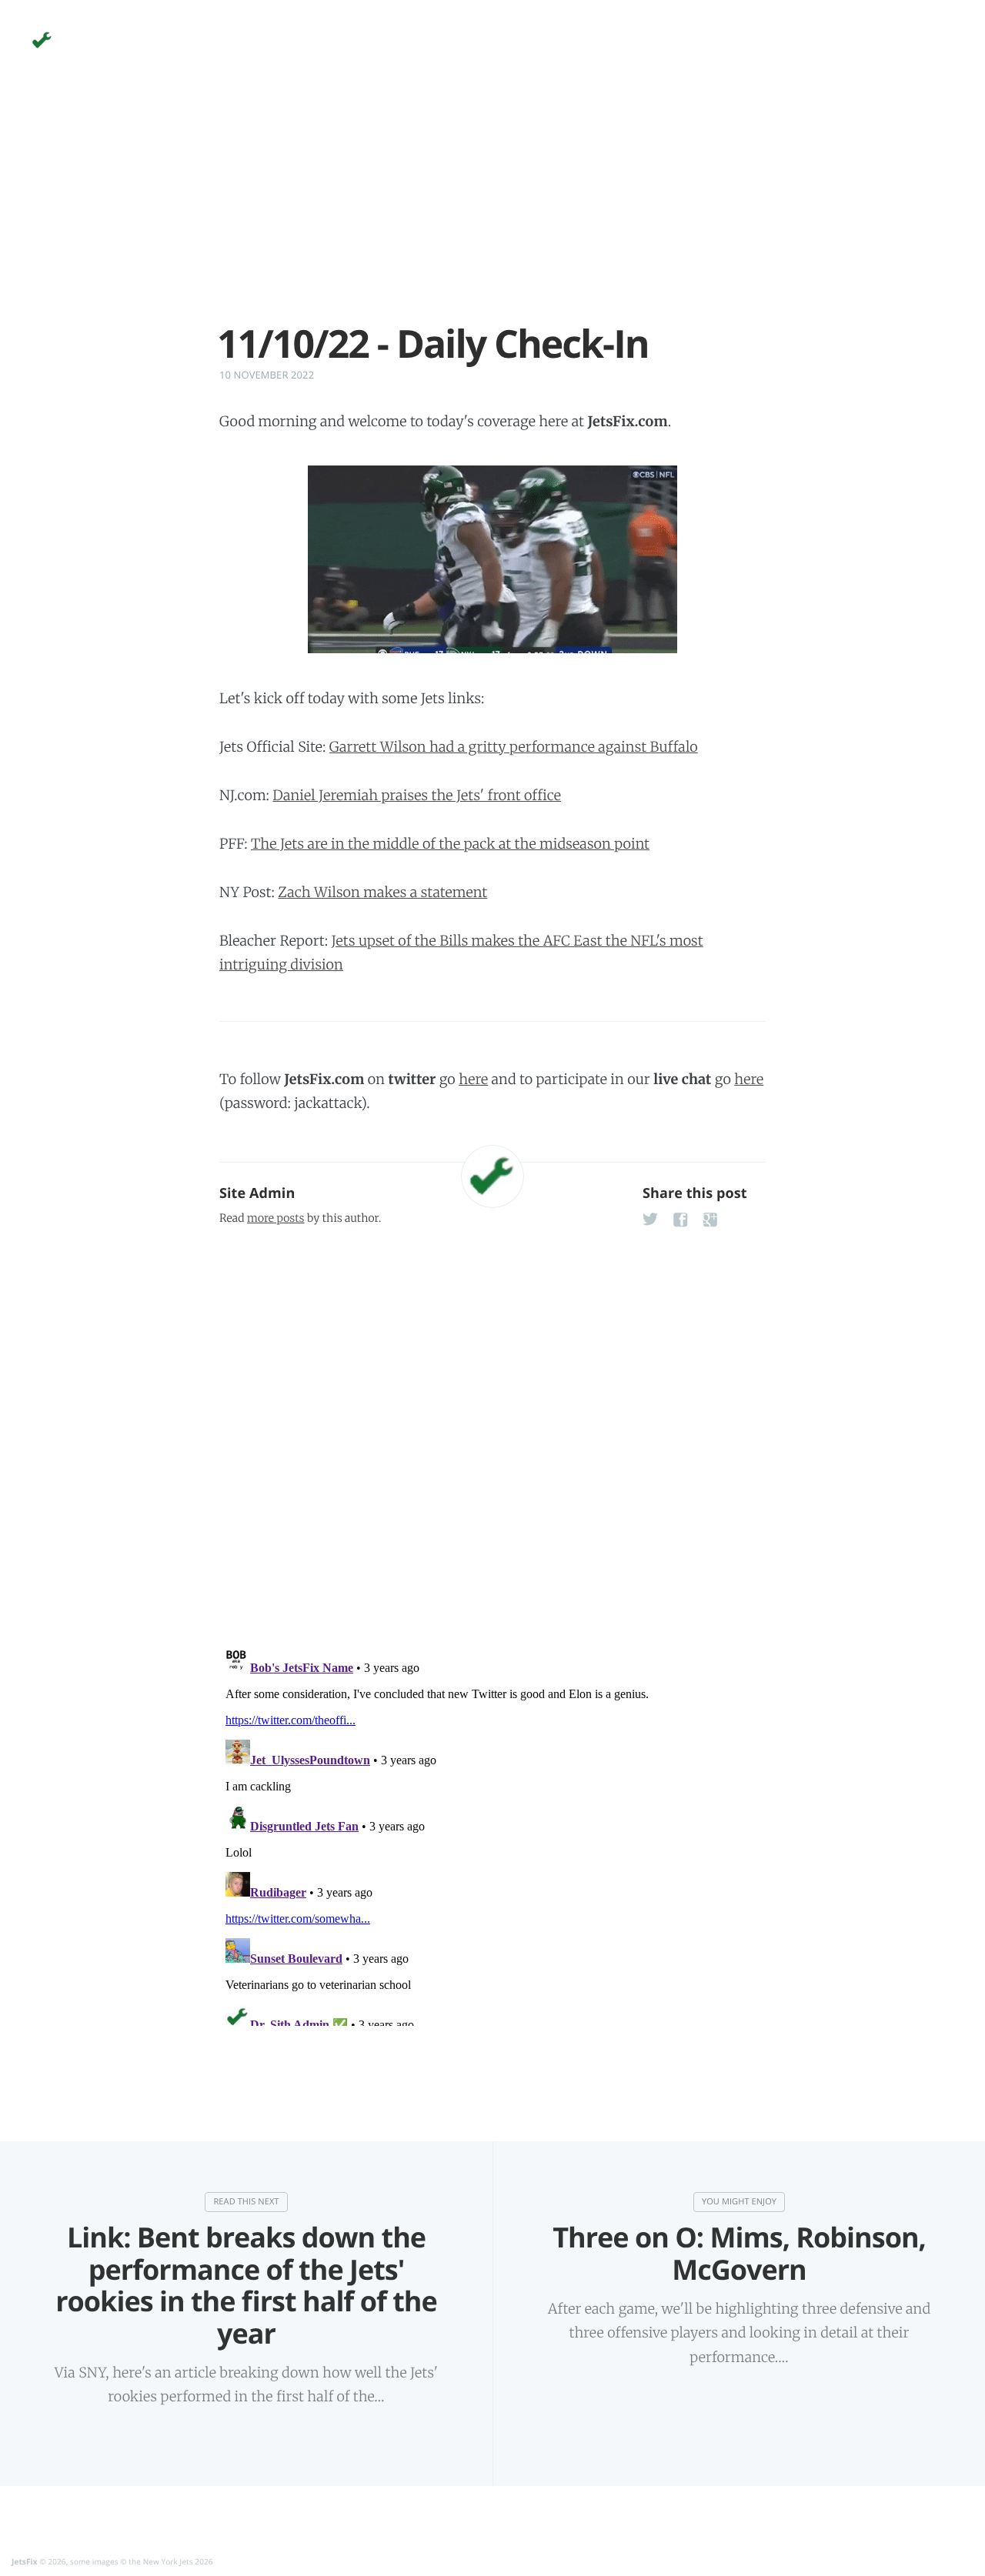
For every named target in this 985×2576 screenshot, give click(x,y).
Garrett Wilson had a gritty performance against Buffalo (514, 747)
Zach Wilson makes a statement (382, 892)
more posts (275, 1218)
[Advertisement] (492, 214)
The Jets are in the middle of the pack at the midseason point (450, 844)
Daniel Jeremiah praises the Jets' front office (417, 795)
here (473, 1079)
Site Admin (257, 1193)
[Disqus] (492, 1433)
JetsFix (25, 2561)
